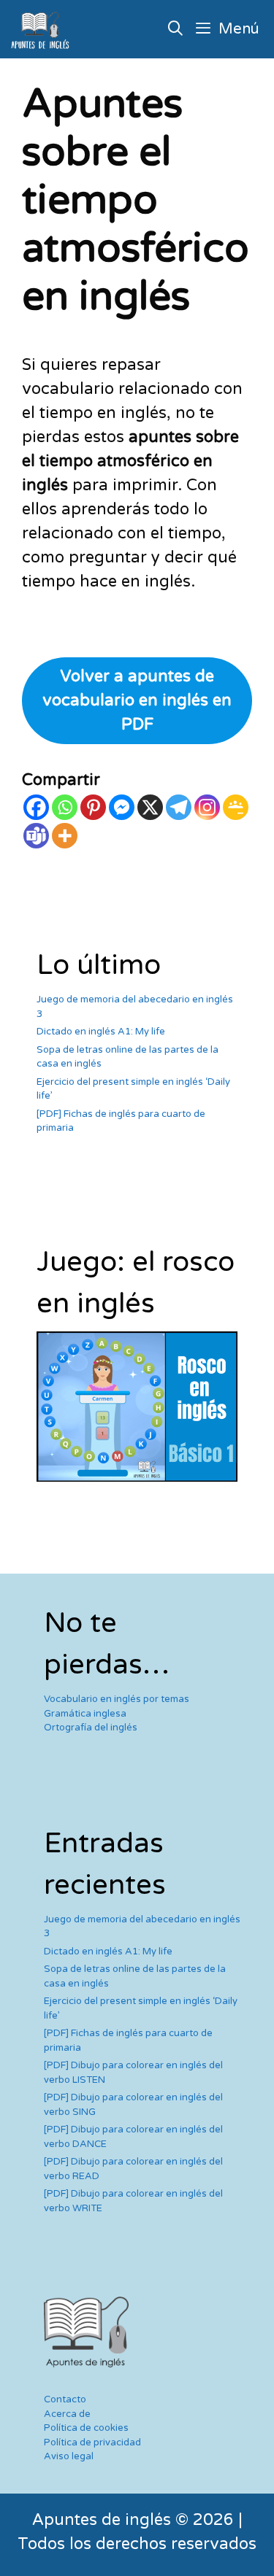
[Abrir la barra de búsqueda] (176, 29)
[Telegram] (179, 807)
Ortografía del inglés (91, 1728)
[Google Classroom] (236, 807)
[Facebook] (36, 807)
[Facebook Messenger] (122, 807)
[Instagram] (207, 807)
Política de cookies (86, 2428)
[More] (65, 836)
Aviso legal (69, 2456)
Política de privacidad (92, 2442)
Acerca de (67, 2414)
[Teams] (36, 836)
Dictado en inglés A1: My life (101, 1032)
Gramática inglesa (85, 1714)
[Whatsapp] (65, 807)
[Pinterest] (93, 807)
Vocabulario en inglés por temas (117, 1699)
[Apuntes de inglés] (43, 29)
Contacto (65, 2399)
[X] (150, 807)
